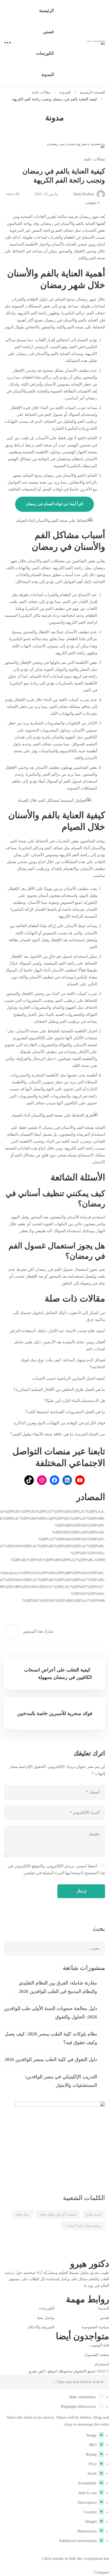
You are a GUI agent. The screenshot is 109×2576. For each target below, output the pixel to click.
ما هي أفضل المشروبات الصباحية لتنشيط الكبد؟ (65, 1412)
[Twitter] (101, 2291)
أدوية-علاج (94, 2214)
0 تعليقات (92, 203)
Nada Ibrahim (84, 194)
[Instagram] (93, 2291)
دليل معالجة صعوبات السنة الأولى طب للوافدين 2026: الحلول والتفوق (51, 2013)
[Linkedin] (84, 2291)
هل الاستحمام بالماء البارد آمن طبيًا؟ (75, 1401)
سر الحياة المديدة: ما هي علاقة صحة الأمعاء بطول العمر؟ (58, 1434)
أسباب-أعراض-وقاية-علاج (58, 2214)
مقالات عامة (41, 92)
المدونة (65, 92)
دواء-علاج (22, 2214)
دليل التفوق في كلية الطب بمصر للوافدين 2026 (51, 2059)
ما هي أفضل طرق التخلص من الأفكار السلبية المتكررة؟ (59, 1390)
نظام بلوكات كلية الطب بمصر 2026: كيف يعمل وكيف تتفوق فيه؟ (51, 2038)
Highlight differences (79, 2406)
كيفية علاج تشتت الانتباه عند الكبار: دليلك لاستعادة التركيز (57, 1331)
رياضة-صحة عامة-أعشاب (83, 2226)
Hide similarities (83, 2397)
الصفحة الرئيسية (92, 92)
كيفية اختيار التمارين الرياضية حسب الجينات (68, 1378)
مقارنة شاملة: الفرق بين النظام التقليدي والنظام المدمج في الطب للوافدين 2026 (58, 1987)
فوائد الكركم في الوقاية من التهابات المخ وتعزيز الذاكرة (60, 1423)
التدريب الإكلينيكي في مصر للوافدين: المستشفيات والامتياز (61, 2081)
